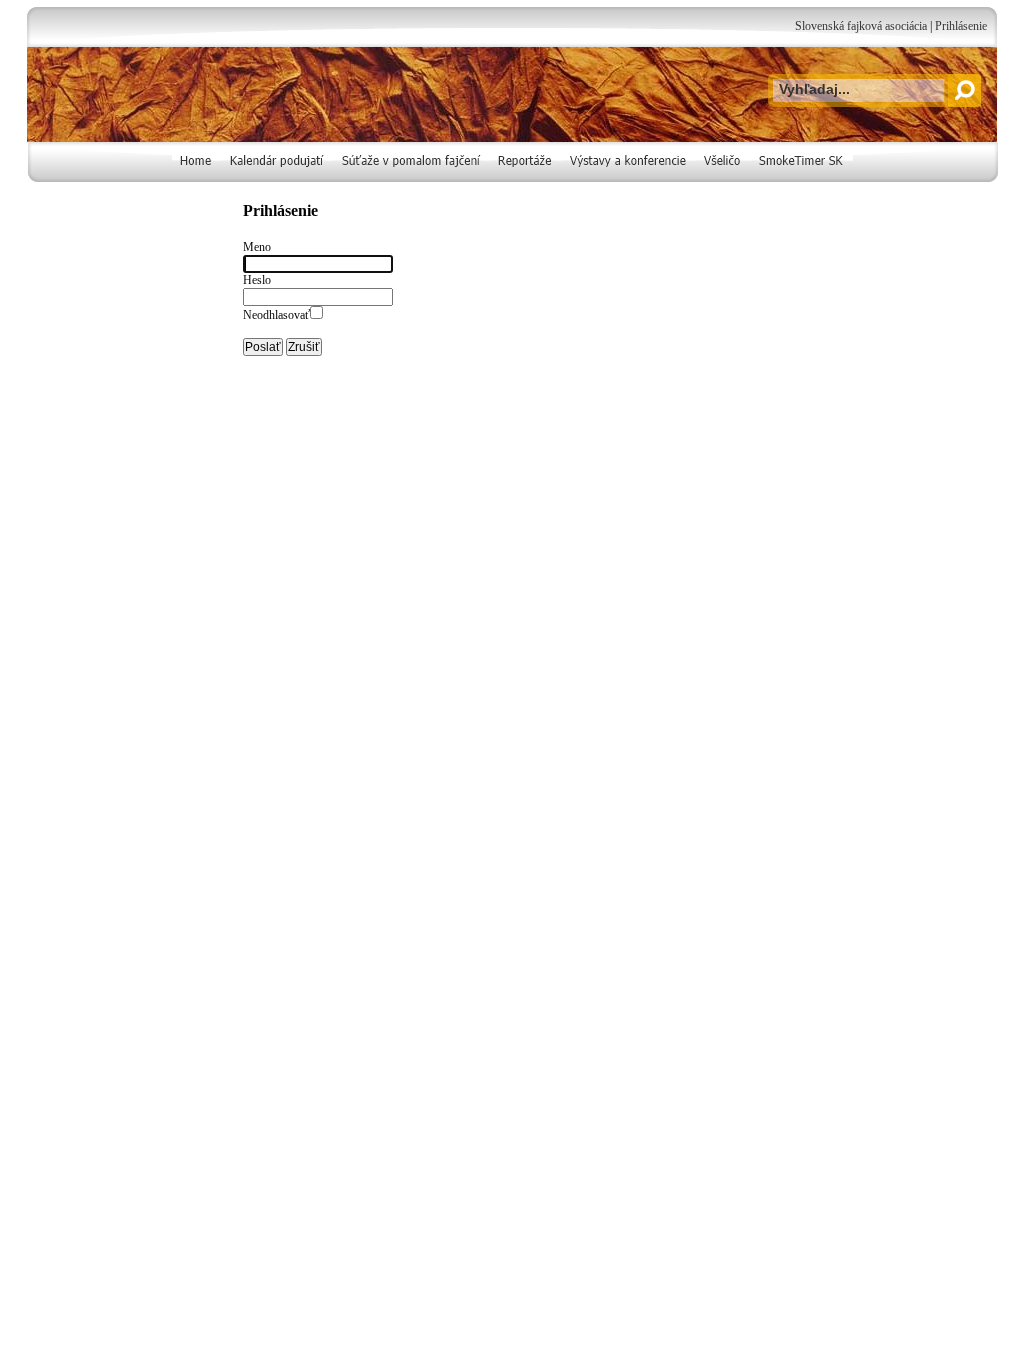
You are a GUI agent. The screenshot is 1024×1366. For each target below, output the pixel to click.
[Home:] (197, 178)
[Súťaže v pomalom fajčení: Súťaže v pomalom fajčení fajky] (412, 178)
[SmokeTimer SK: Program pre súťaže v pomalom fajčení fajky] (802, 178)
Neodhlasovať (276, 315)
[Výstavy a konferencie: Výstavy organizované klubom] (629, 178)
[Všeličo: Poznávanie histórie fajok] (723, 178)
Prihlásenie (961, 26)
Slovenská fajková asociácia (861, 26)
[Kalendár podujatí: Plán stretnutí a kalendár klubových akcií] (278, 178)
